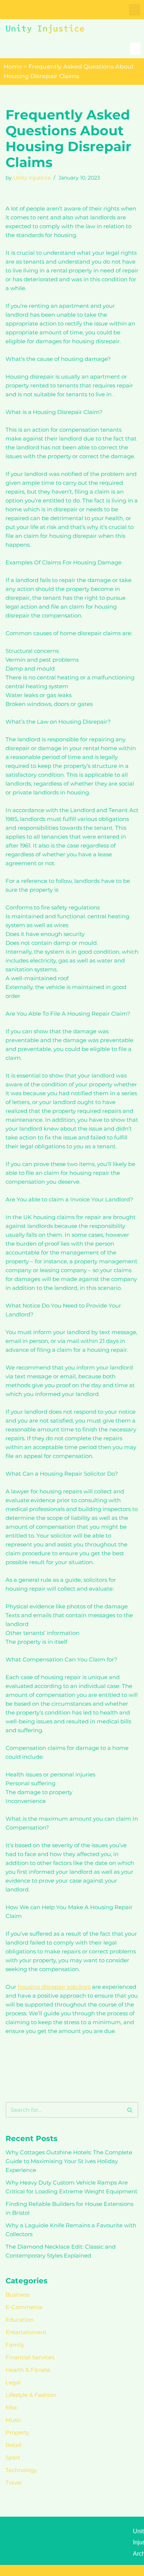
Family (15, 2345)
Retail (13, 2445)
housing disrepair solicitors (54, 1987)
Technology (21, 2470)
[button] (135, 10)
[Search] (130, 2110)
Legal (13, 2382)
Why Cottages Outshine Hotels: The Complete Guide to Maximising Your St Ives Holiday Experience (69, 2161)
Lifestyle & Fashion (31, 2395)
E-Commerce (24, 2307)
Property (17, 2432)
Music (13, 2420)
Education (20, 2320)
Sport (13, 2457)
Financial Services (30, 2357)
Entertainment (26, 2332)
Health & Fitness (28, 2370)
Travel (14, 2483)
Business (18, 2295)
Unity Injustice (32, 178)
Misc (12, 2407)
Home (13, 67)
